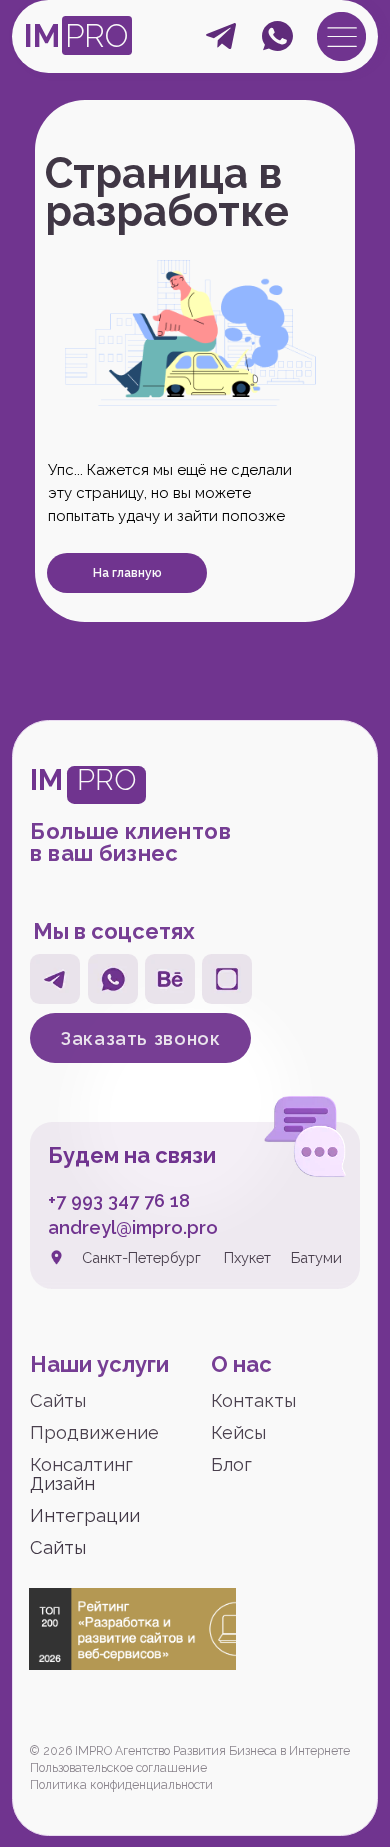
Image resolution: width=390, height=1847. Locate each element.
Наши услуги (99, 1364)
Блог (231, 1464)
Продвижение (94, 1432)
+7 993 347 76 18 (119, 1200)
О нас (241, 1364)
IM (42, 35)
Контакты (253, 1400)
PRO (96, 35)
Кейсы (238, 1432)
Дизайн (62, 1483)
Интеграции (85, 1515)
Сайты (58, 1400)
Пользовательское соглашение (118, 1768)
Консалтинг (81, 1464)
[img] (341, 36)
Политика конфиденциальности (121, 1785)
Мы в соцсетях (114, 931)
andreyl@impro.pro (133, 1227)
